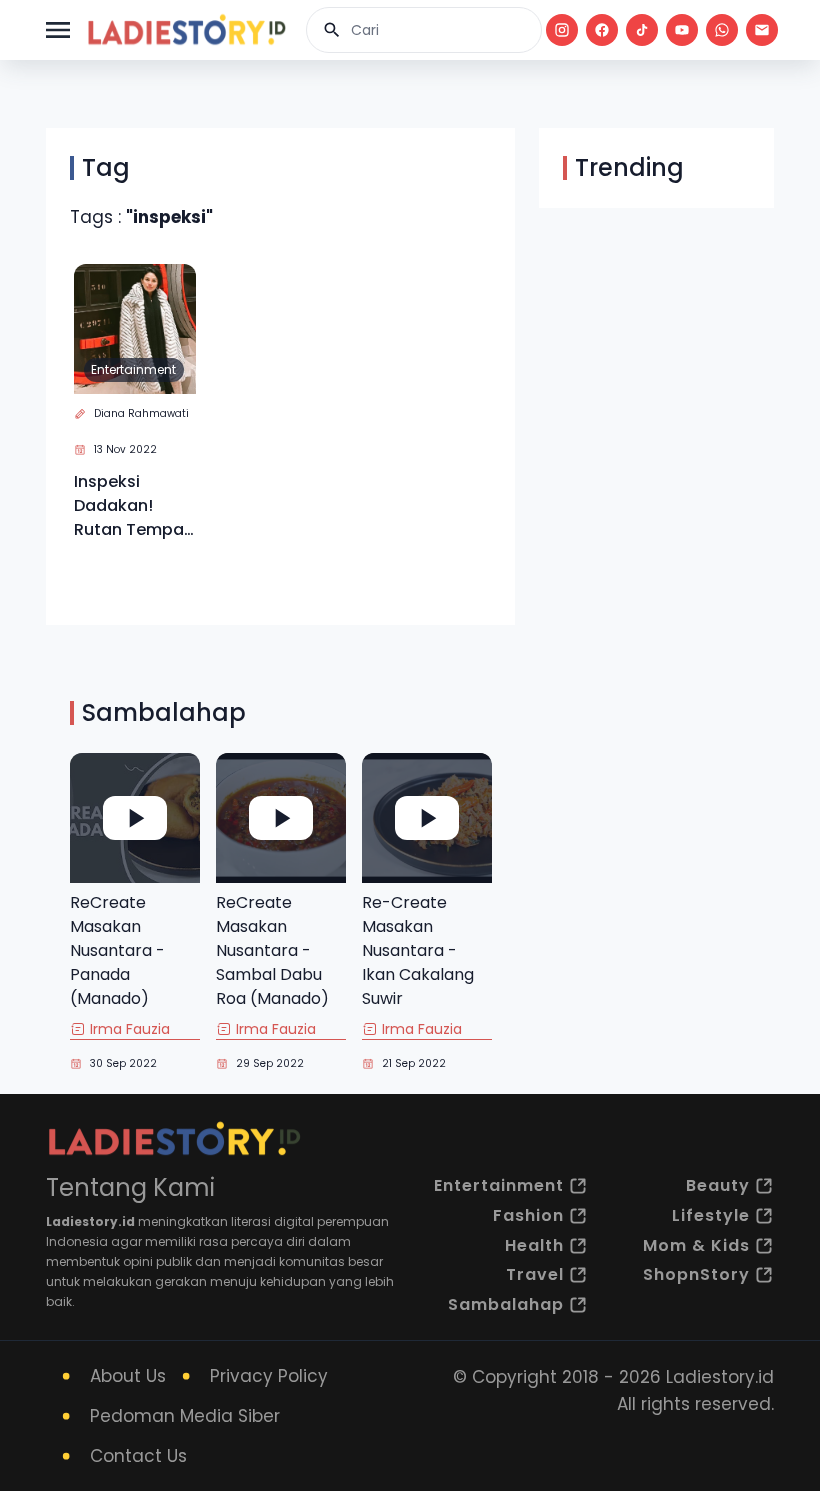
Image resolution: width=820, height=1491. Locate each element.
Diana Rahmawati (141, 413)
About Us (128, 1376)
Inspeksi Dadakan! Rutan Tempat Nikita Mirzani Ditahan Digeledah (132, 506)
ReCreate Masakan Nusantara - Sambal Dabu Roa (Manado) (272, 950)
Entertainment (133, 369)
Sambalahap (506, 1304)
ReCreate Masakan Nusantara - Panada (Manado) (117, 950)
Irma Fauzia (130, 1029)
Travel (535, 1274)
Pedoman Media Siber (185, 1416)
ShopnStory (696, 1274)
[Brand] (186, 30)
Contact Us (138, 1456)
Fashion (528, 1215)
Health (534, 1245)
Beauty (718, 1185)
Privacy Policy (269, 1376)
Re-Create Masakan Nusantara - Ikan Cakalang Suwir (418, 950)
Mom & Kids (696, 1245)
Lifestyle (711, 1215)
